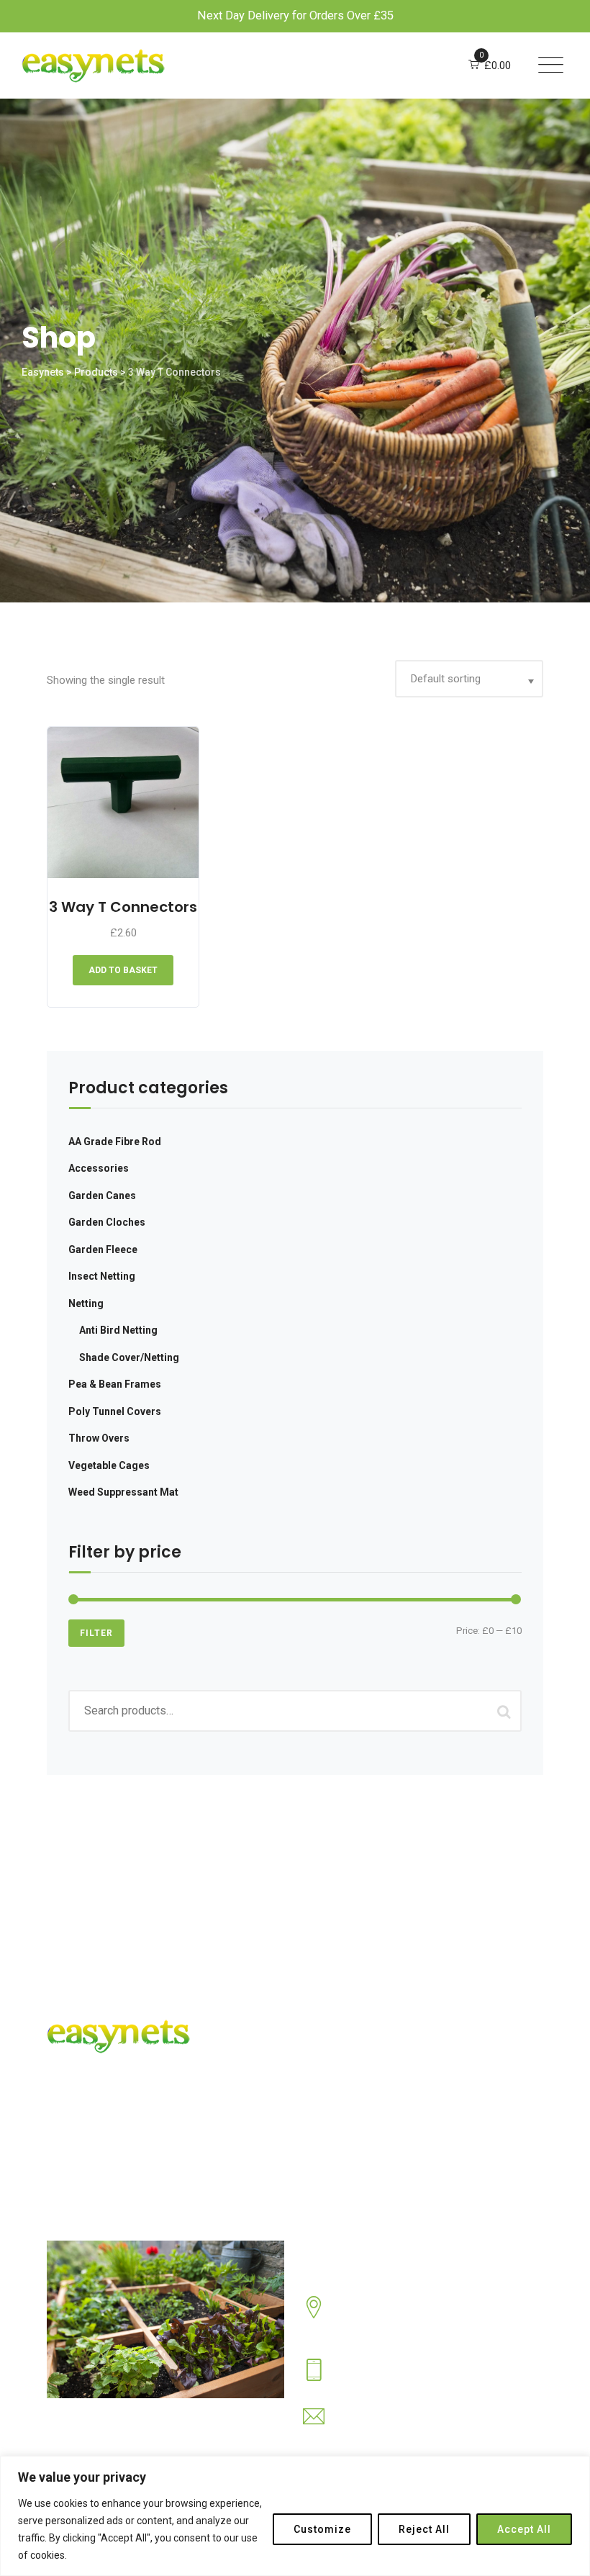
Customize (322, 2529)
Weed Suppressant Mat (123, 1492)
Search (504, 1711)
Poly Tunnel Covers (115, 1411)
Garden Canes (102, 1196)
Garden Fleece (103, 1249)
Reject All (424, 2529)
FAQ (330, 2072)
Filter (96, 1633)
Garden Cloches (107, 1222)
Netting (86, 1303)
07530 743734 (369, 2380)
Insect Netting (102, 1276)
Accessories (99, 1168)
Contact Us (347, 2099)
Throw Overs (99, 1438)
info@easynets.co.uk (386, 2427)
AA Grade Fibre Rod (115, 1142)
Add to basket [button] (123, 970)
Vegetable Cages (109, 1465)
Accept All (524, 2529)
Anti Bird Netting (118, 1330)
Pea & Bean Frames (115, 1384)
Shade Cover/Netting (129, 1357)
